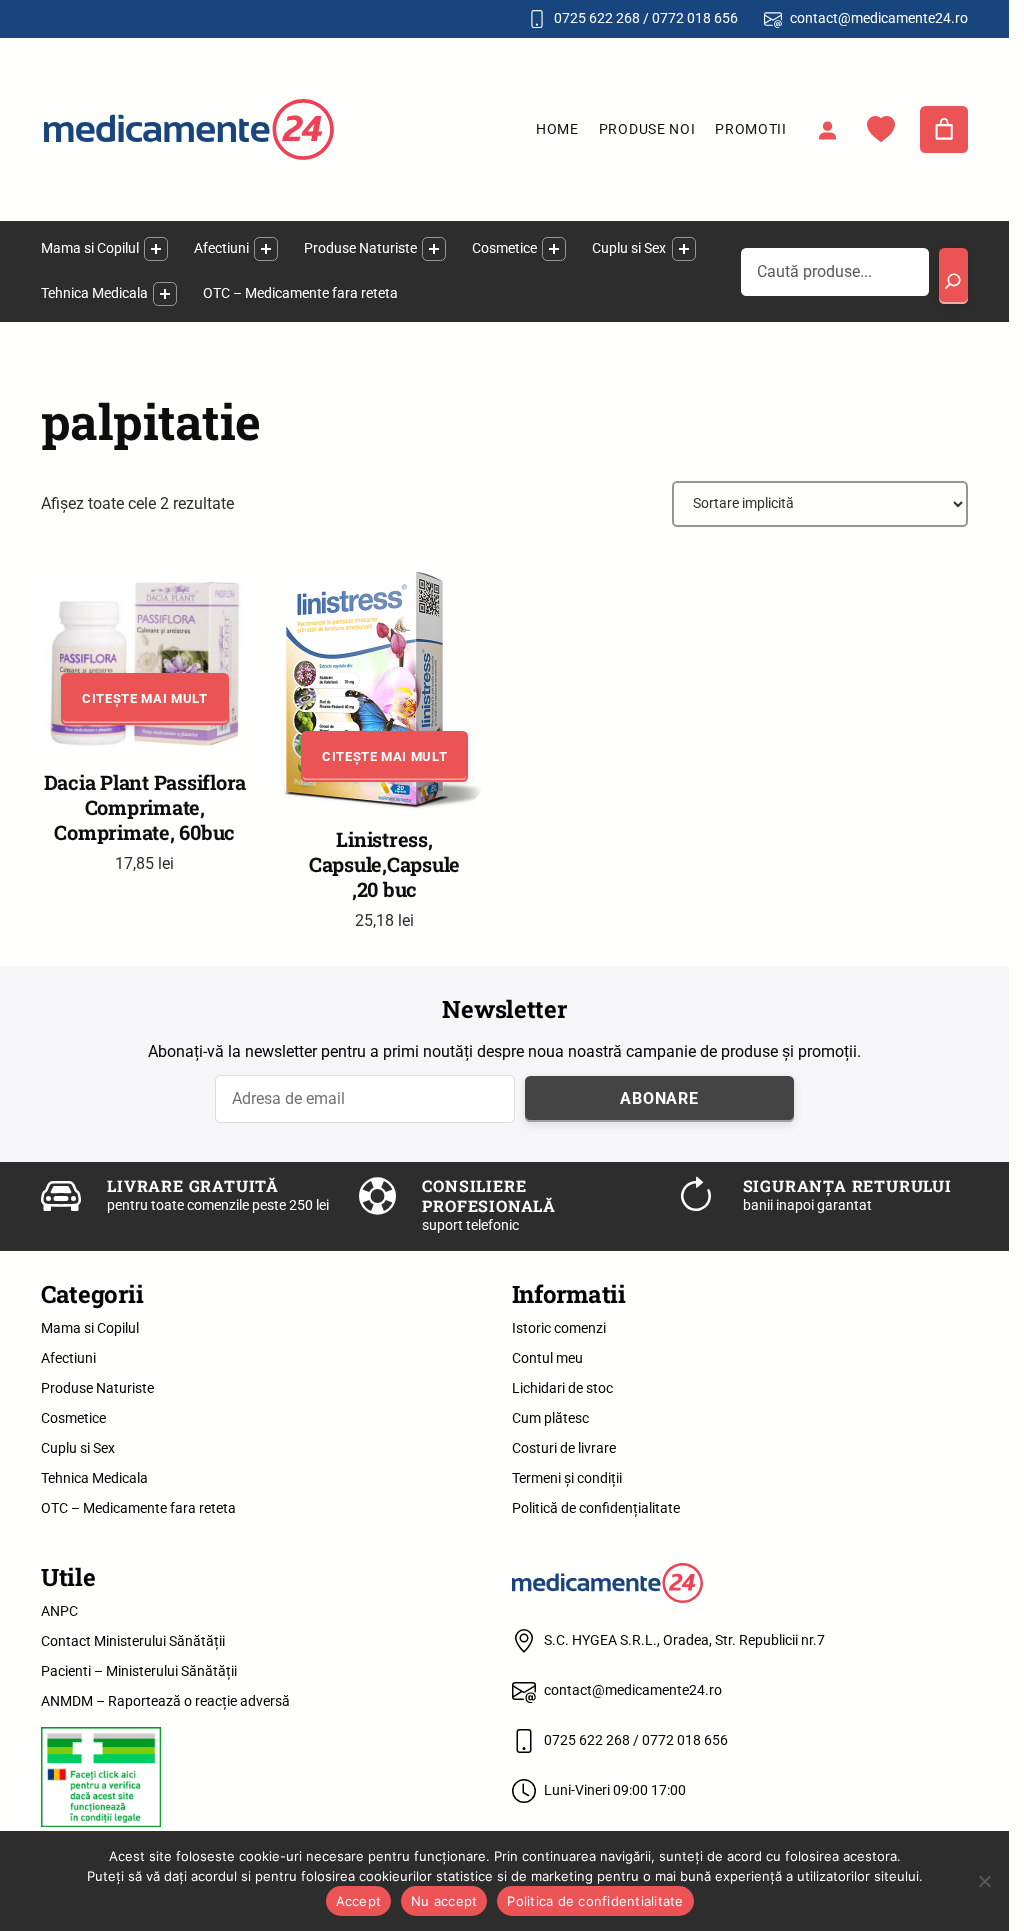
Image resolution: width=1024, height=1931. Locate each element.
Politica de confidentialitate (595, 1901)
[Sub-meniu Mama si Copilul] (156, 249)
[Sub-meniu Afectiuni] (266, 249)
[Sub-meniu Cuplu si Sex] (684, 249)
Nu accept (444, 1901)
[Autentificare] (827, 130)
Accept (359, 1901)
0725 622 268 (597, 18)
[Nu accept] (984, 1881)
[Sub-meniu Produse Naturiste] (434, 249)
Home (557, 129)
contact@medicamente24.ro (879, 18)
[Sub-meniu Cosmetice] (554, 249)
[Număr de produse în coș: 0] (944, 130)
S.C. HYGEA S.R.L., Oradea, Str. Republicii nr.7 (684, 1640)
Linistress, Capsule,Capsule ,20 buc (384, 864)
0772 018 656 (695, 18)
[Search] (954, 276)
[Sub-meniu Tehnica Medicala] (165, 294)
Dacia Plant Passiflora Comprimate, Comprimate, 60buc (145, 807)
